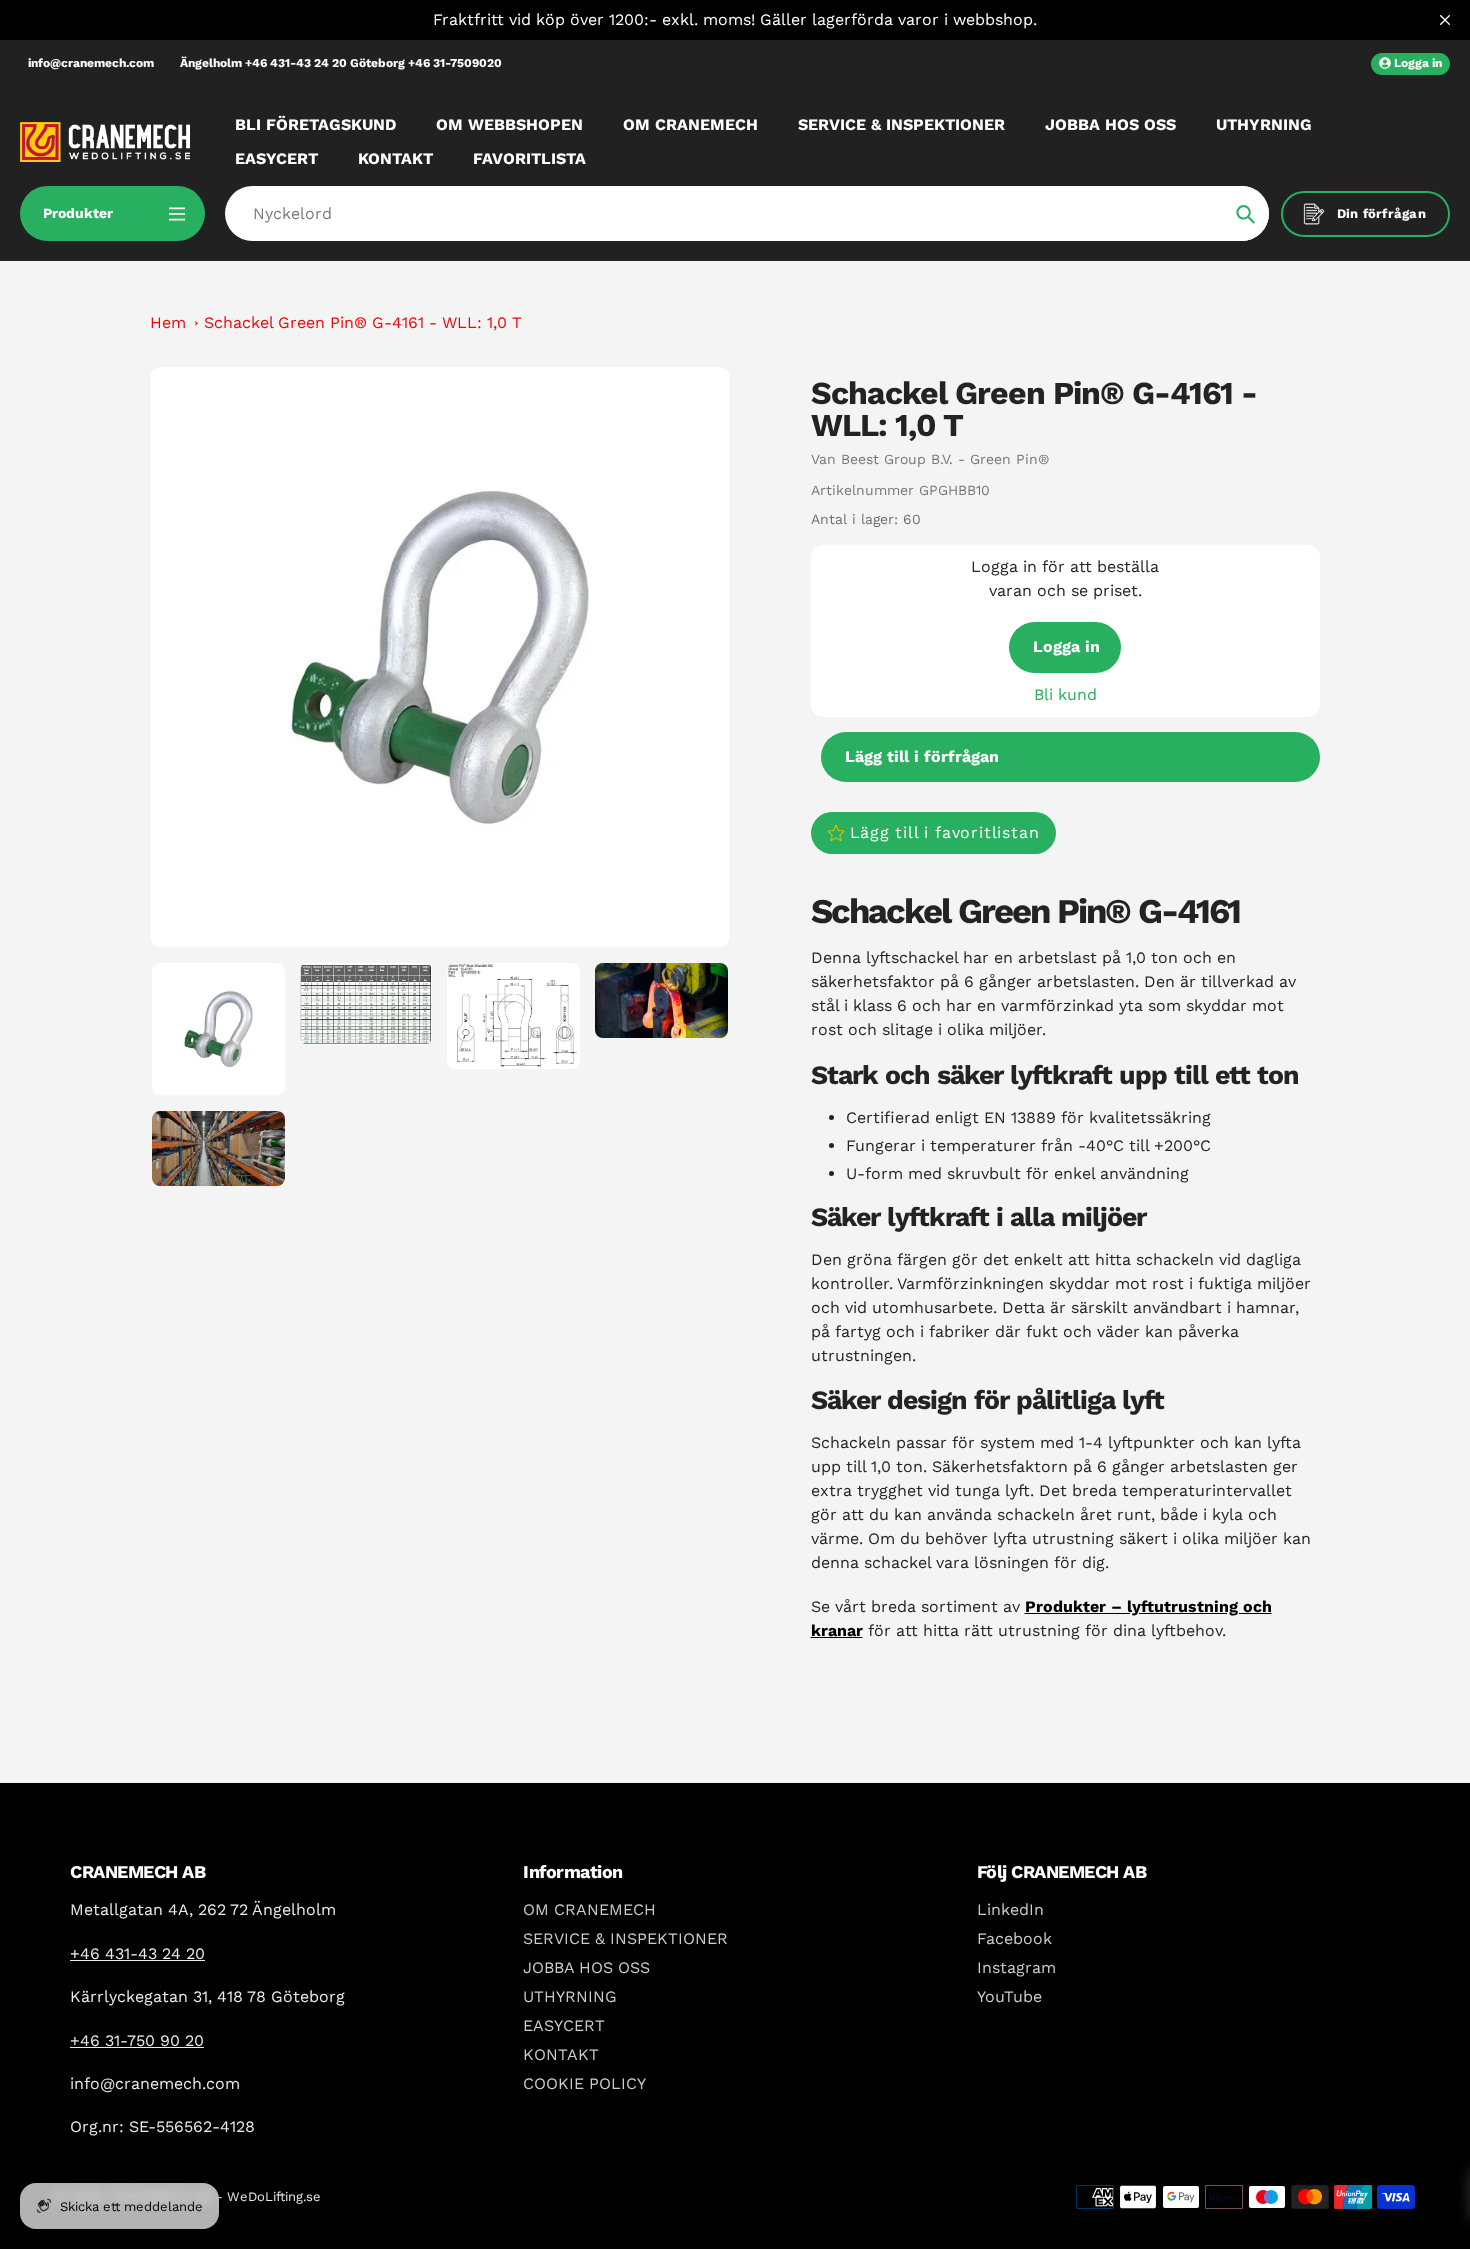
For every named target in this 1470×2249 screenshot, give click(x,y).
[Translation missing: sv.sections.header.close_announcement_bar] (1445, 20)
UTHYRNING (570, 1996)
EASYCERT (564, 2025)
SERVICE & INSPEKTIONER (625, 1938)
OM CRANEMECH (589, 1909)
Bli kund (1065, 694)
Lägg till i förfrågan (922, 756)
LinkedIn (1010, 1909)
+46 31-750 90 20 (137, 2040)
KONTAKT (561, 2054)
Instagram (1016, 1967)
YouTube (1009, 1996)
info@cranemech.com (91, 63)
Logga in (1066, 646)
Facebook (1014, 1938)
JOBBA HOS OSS (586, 1967)
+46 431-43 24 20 (137, 1953)
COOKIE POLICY (584, 2083)
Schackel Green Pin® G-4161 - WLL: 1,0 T (363, 322)
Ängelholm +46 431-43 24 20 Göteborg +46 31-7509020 (341, 63)
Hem (168, 322)
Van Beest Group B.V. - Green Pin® (930, 459)
